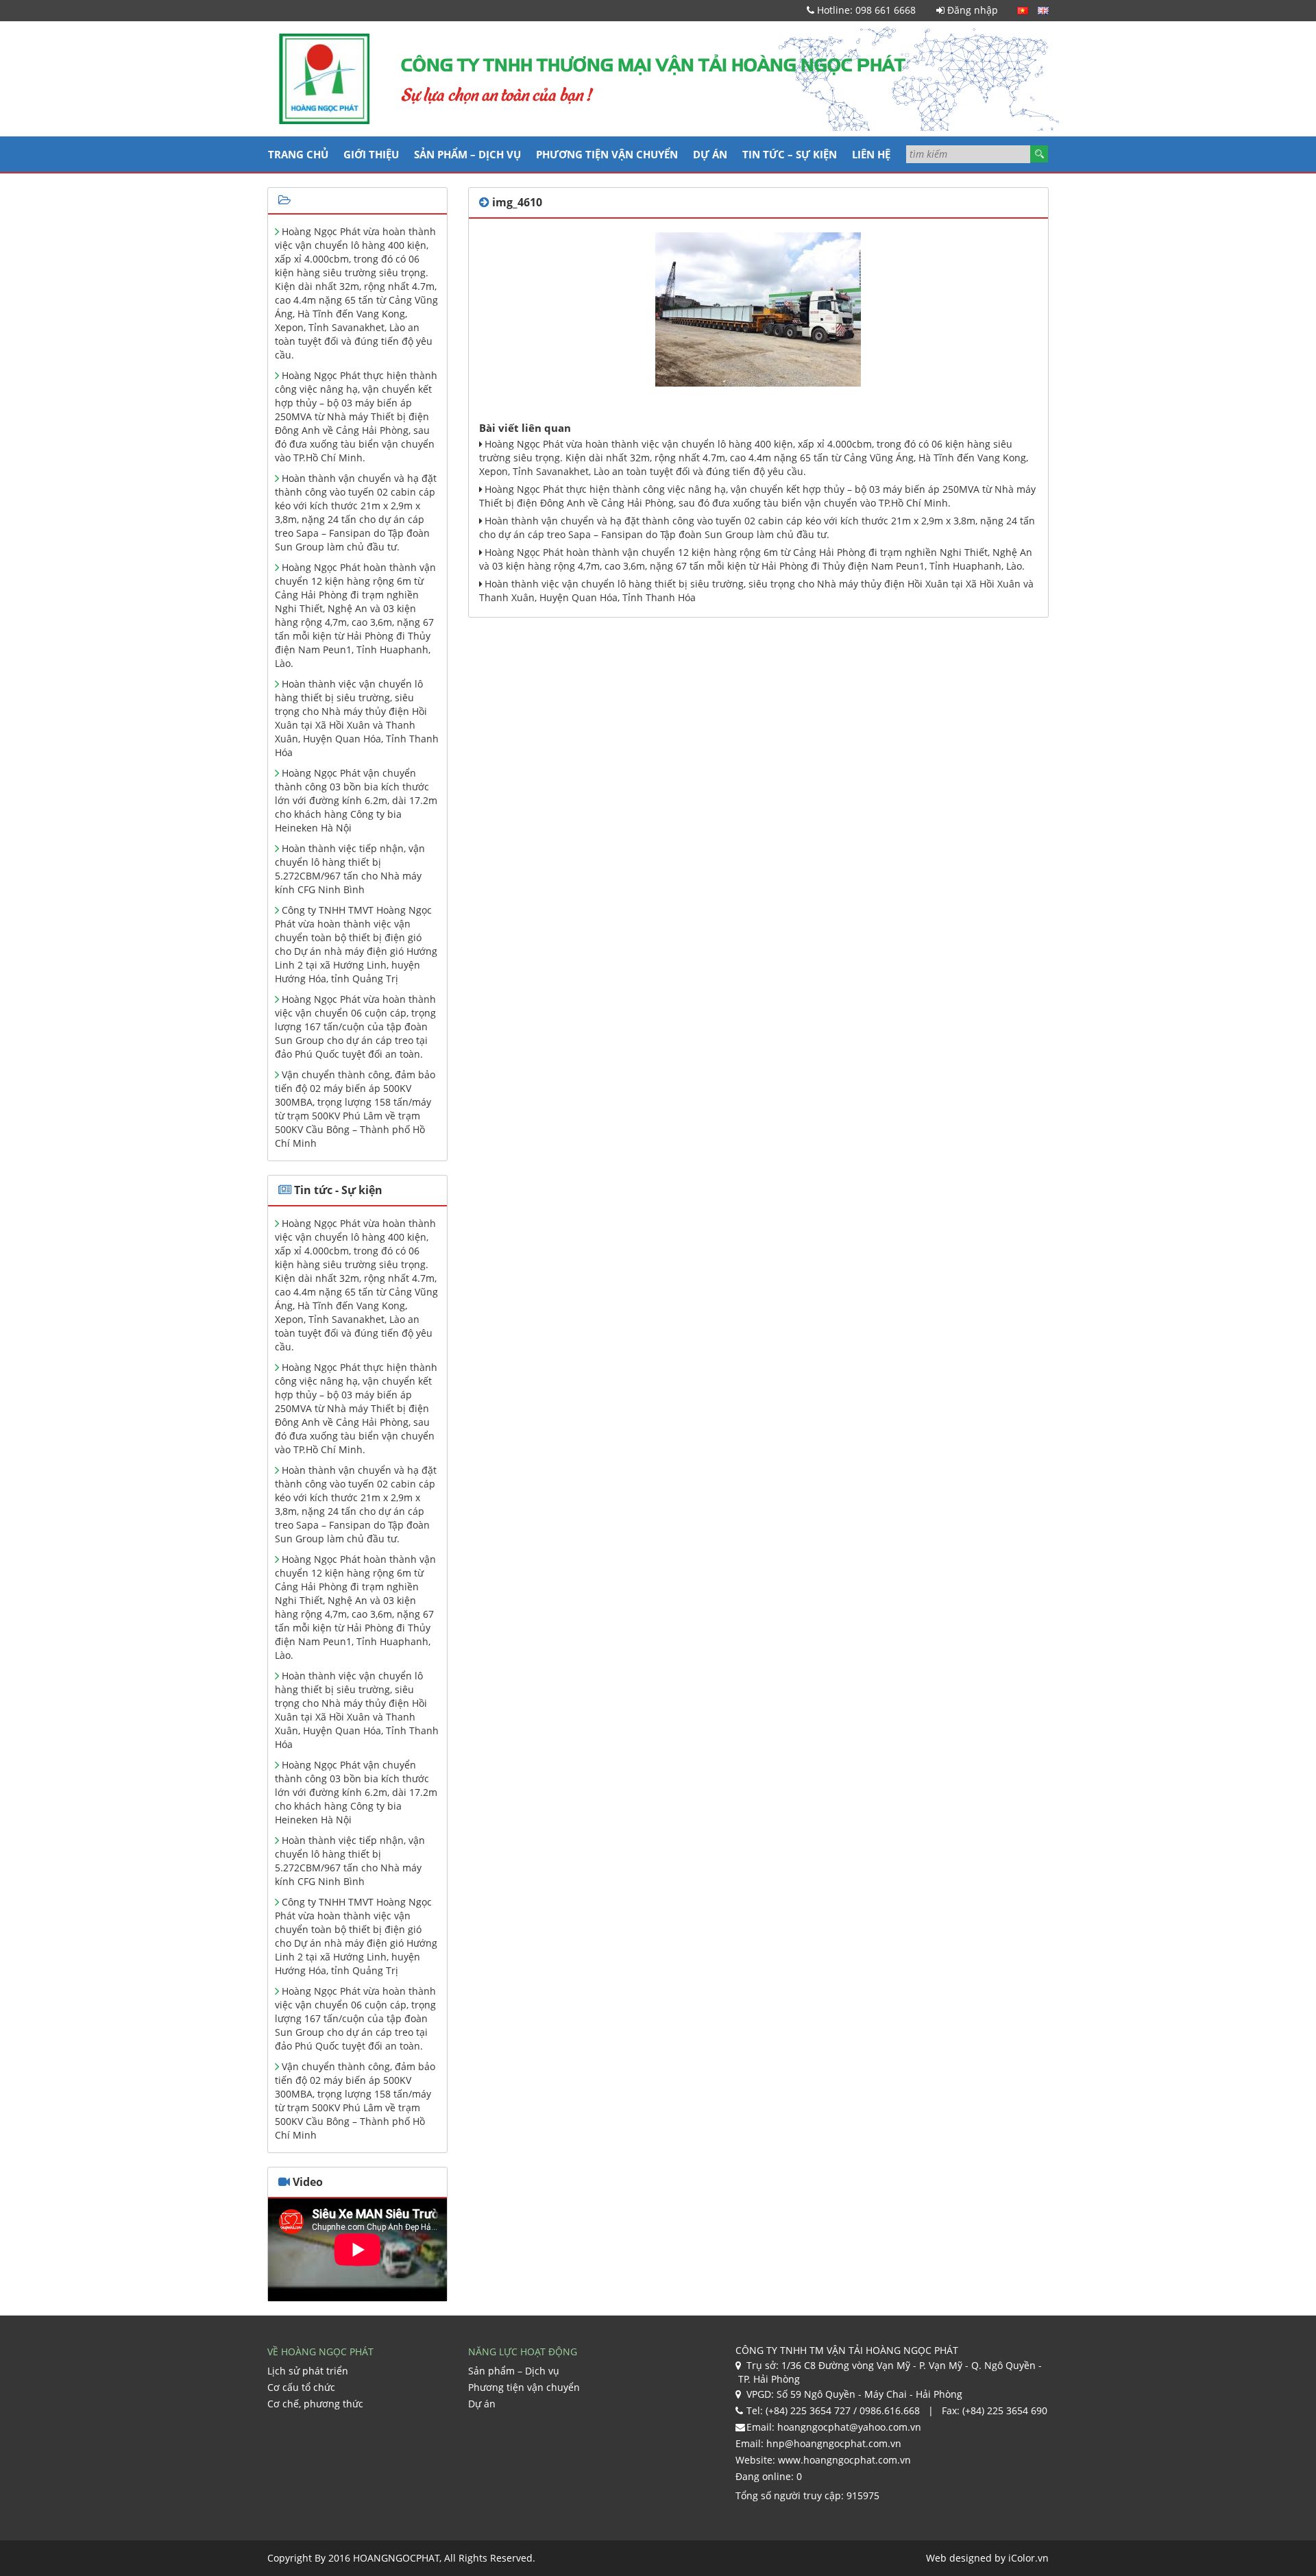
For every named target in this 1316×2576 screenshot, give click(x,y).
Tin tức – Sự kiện (790, 154)
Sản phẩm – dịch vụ (467, 154)
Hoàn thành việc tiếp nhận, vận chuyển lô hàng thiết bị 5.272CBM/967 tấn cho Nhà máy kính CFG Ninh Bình (350, 869)
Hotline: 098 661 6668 (865, 10)
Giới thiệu (371, 154)
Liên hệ (871, 154)
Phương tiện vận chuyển (607, 154)
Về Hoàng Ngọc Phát (320, 2352)
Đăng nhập (971, 10)
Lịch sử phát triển (308, 2371)
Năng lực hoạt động (523, 2352)
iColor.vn (1028, 2558)
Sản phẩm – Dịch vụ (514, 2371)
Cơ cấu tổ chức (301, 2387)
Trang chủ (298, 154)
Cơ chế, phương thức (315, 2404)
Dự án (710, 154)
